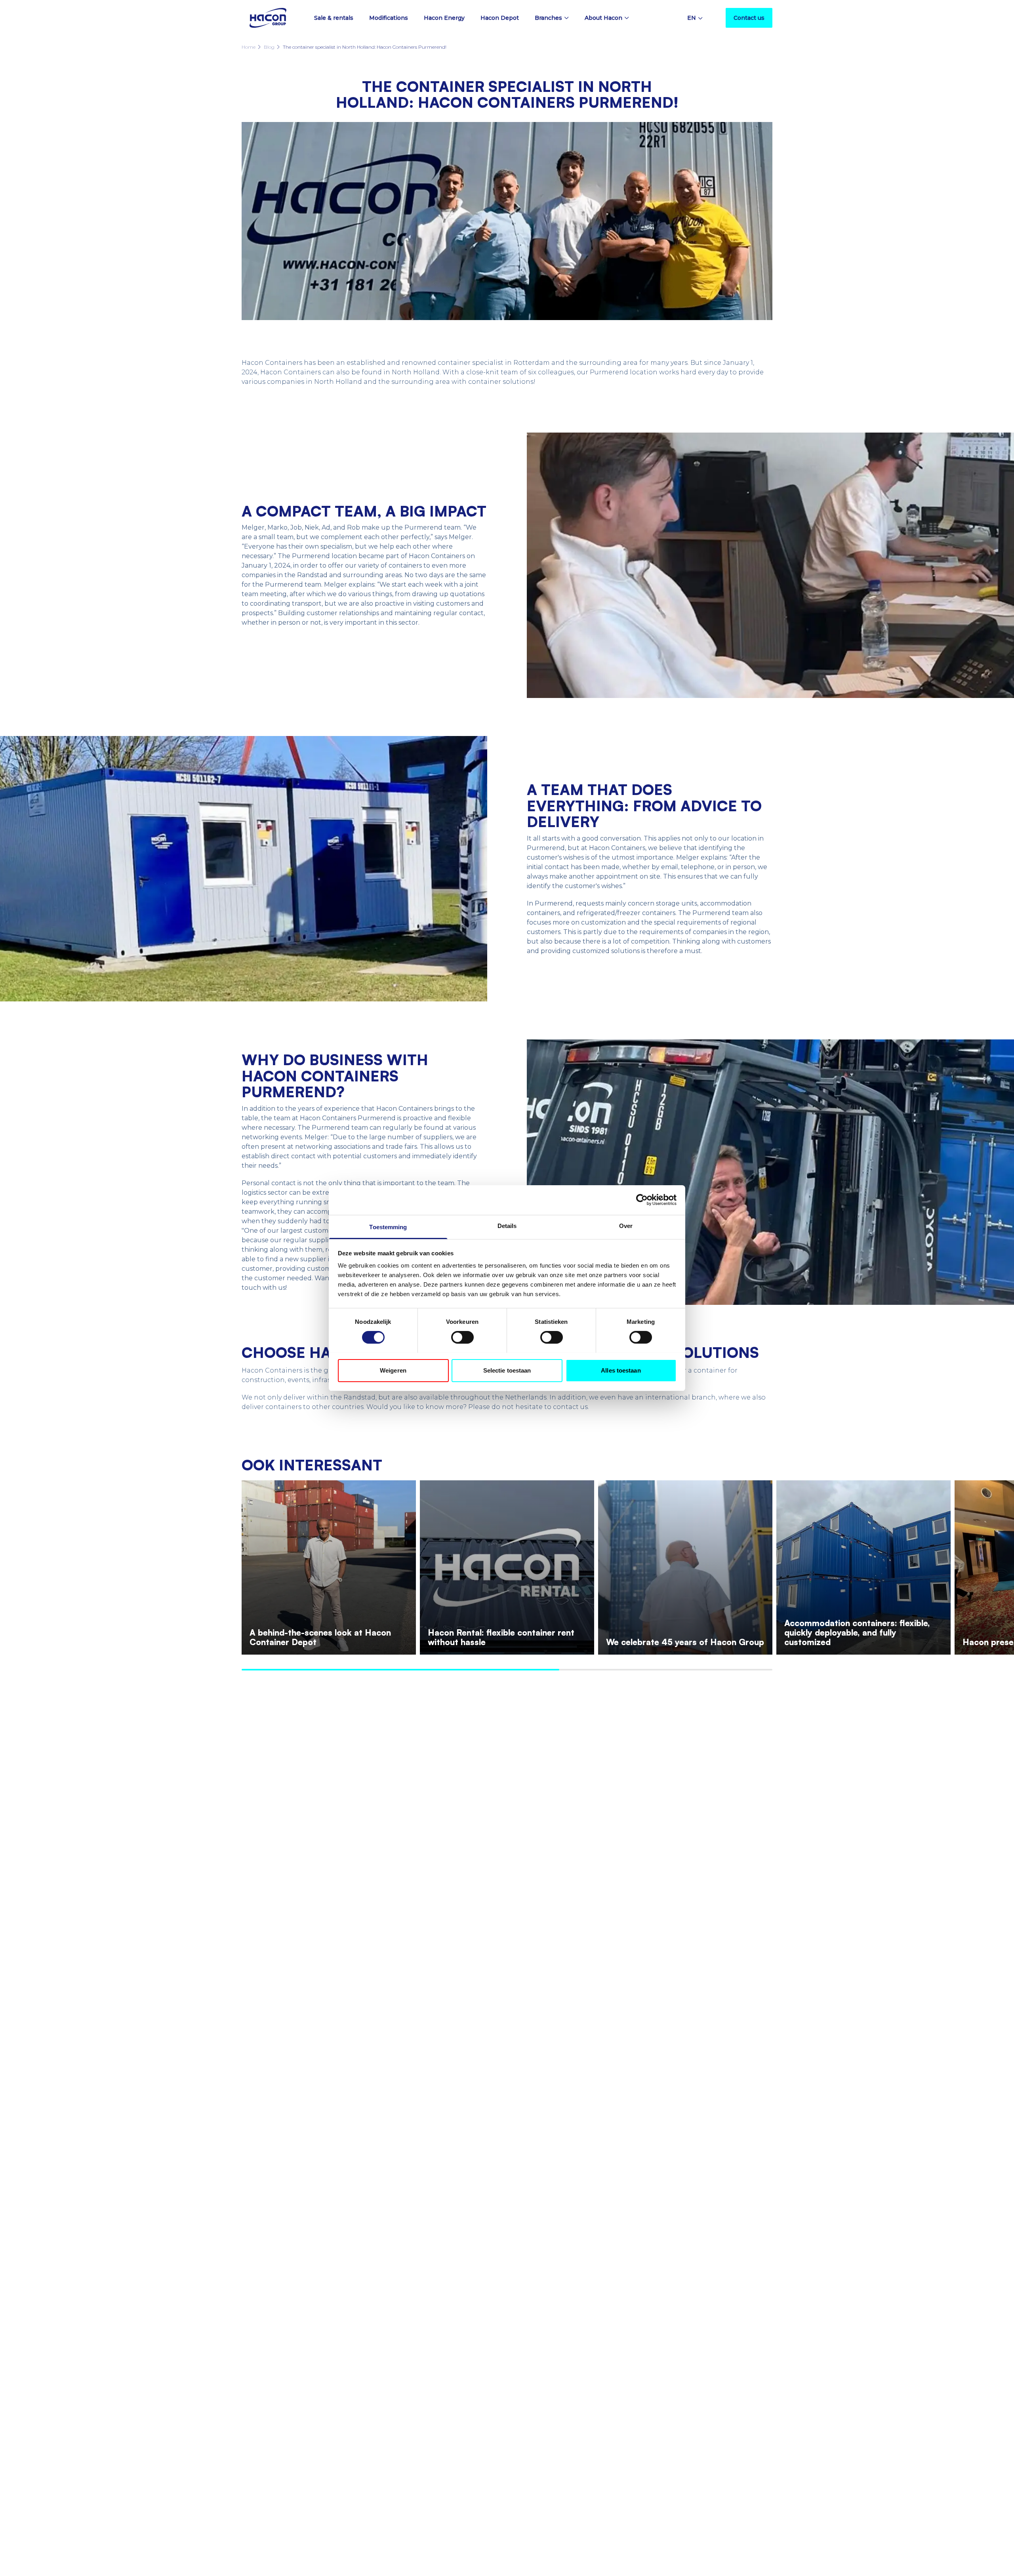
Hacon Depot (500, 18)
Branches (548, 18)
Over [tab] (626, 1225)
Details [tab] (507, 1225)
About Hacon (603, 18)
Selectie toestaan (507, 1370)
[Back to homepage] (268, 18)
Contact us (749, 18)
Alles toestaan (621, 1370)
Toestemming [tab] (388, 1227)
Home (249, 47)
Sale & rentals (334, 18)
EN (692, 18)
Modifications (389, 18)
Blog (269, 47)
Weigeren (393, 1370)
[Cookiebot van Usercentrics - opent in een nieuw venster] (642, 1200)
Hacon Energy (444, 18)
